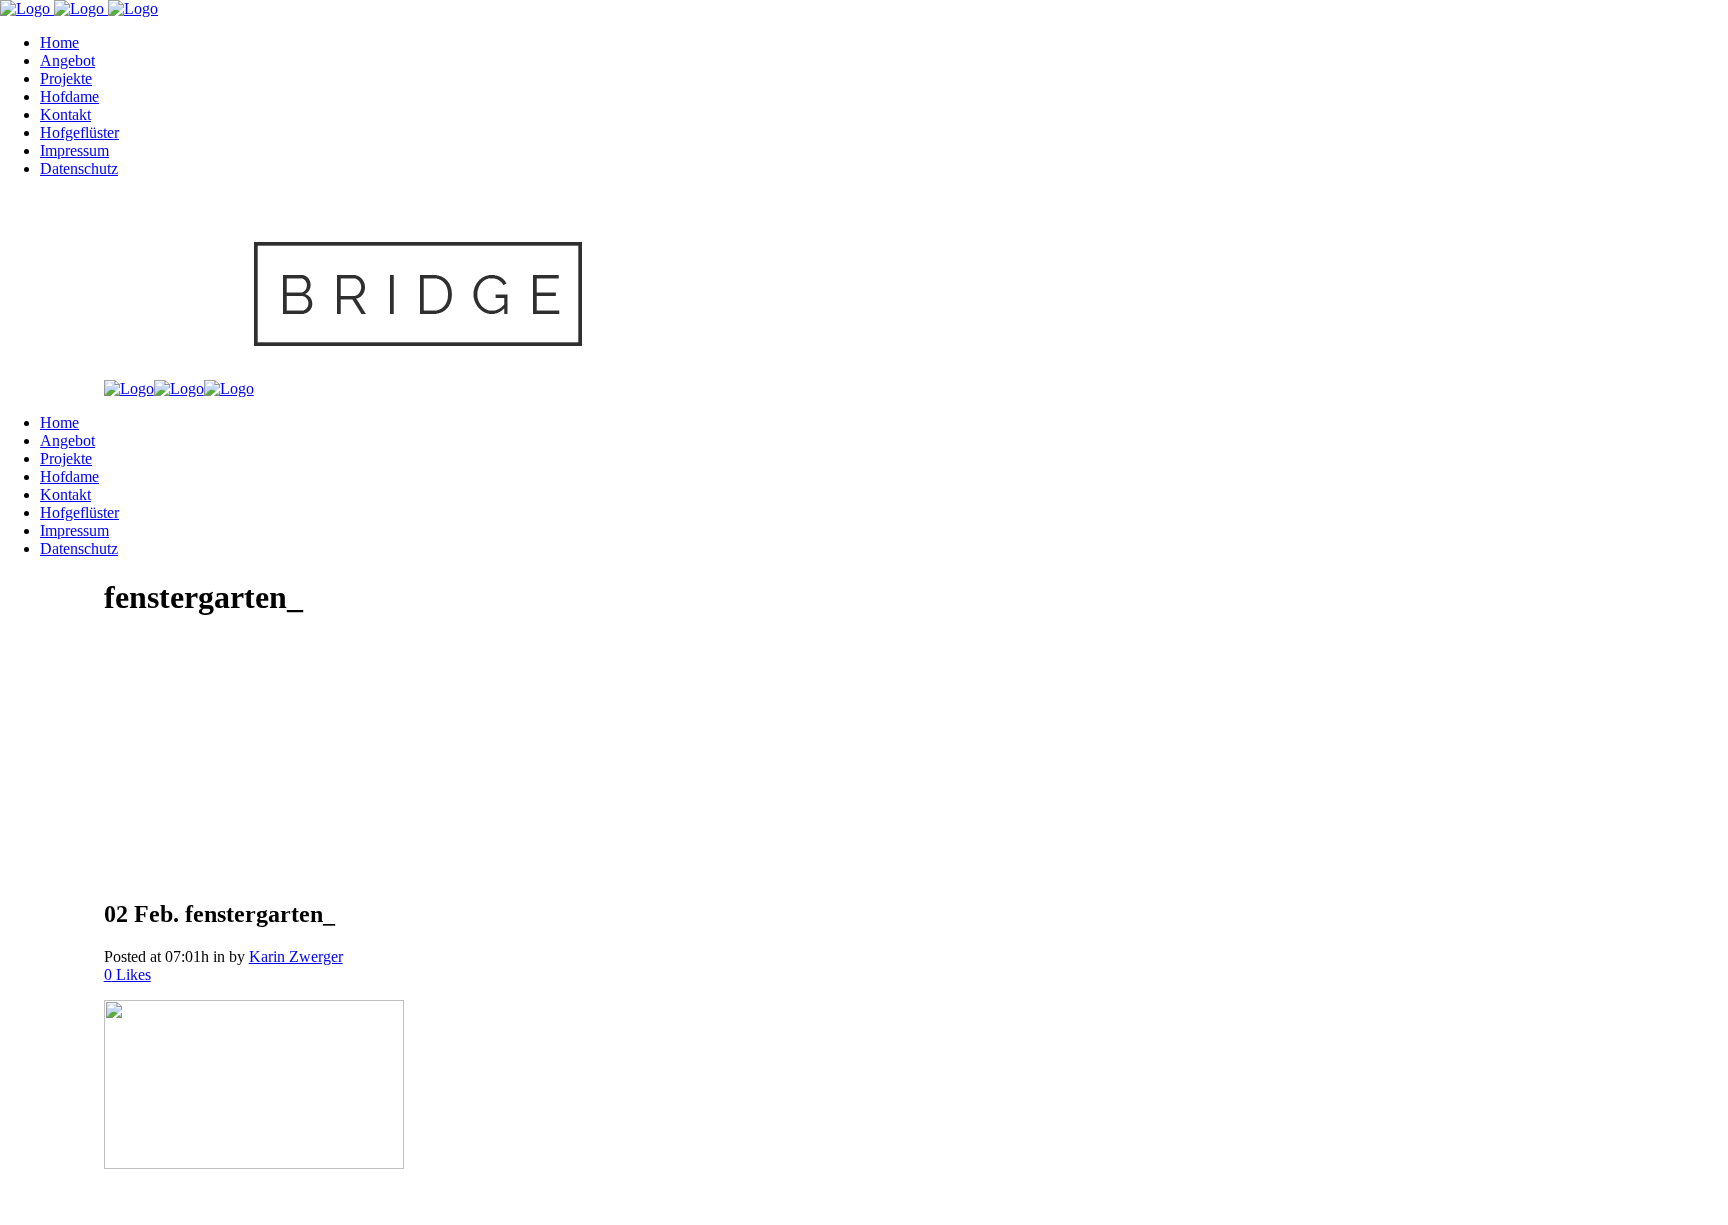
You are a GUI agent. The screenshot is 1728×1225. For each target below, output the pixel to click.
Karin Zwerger (296, 956)
